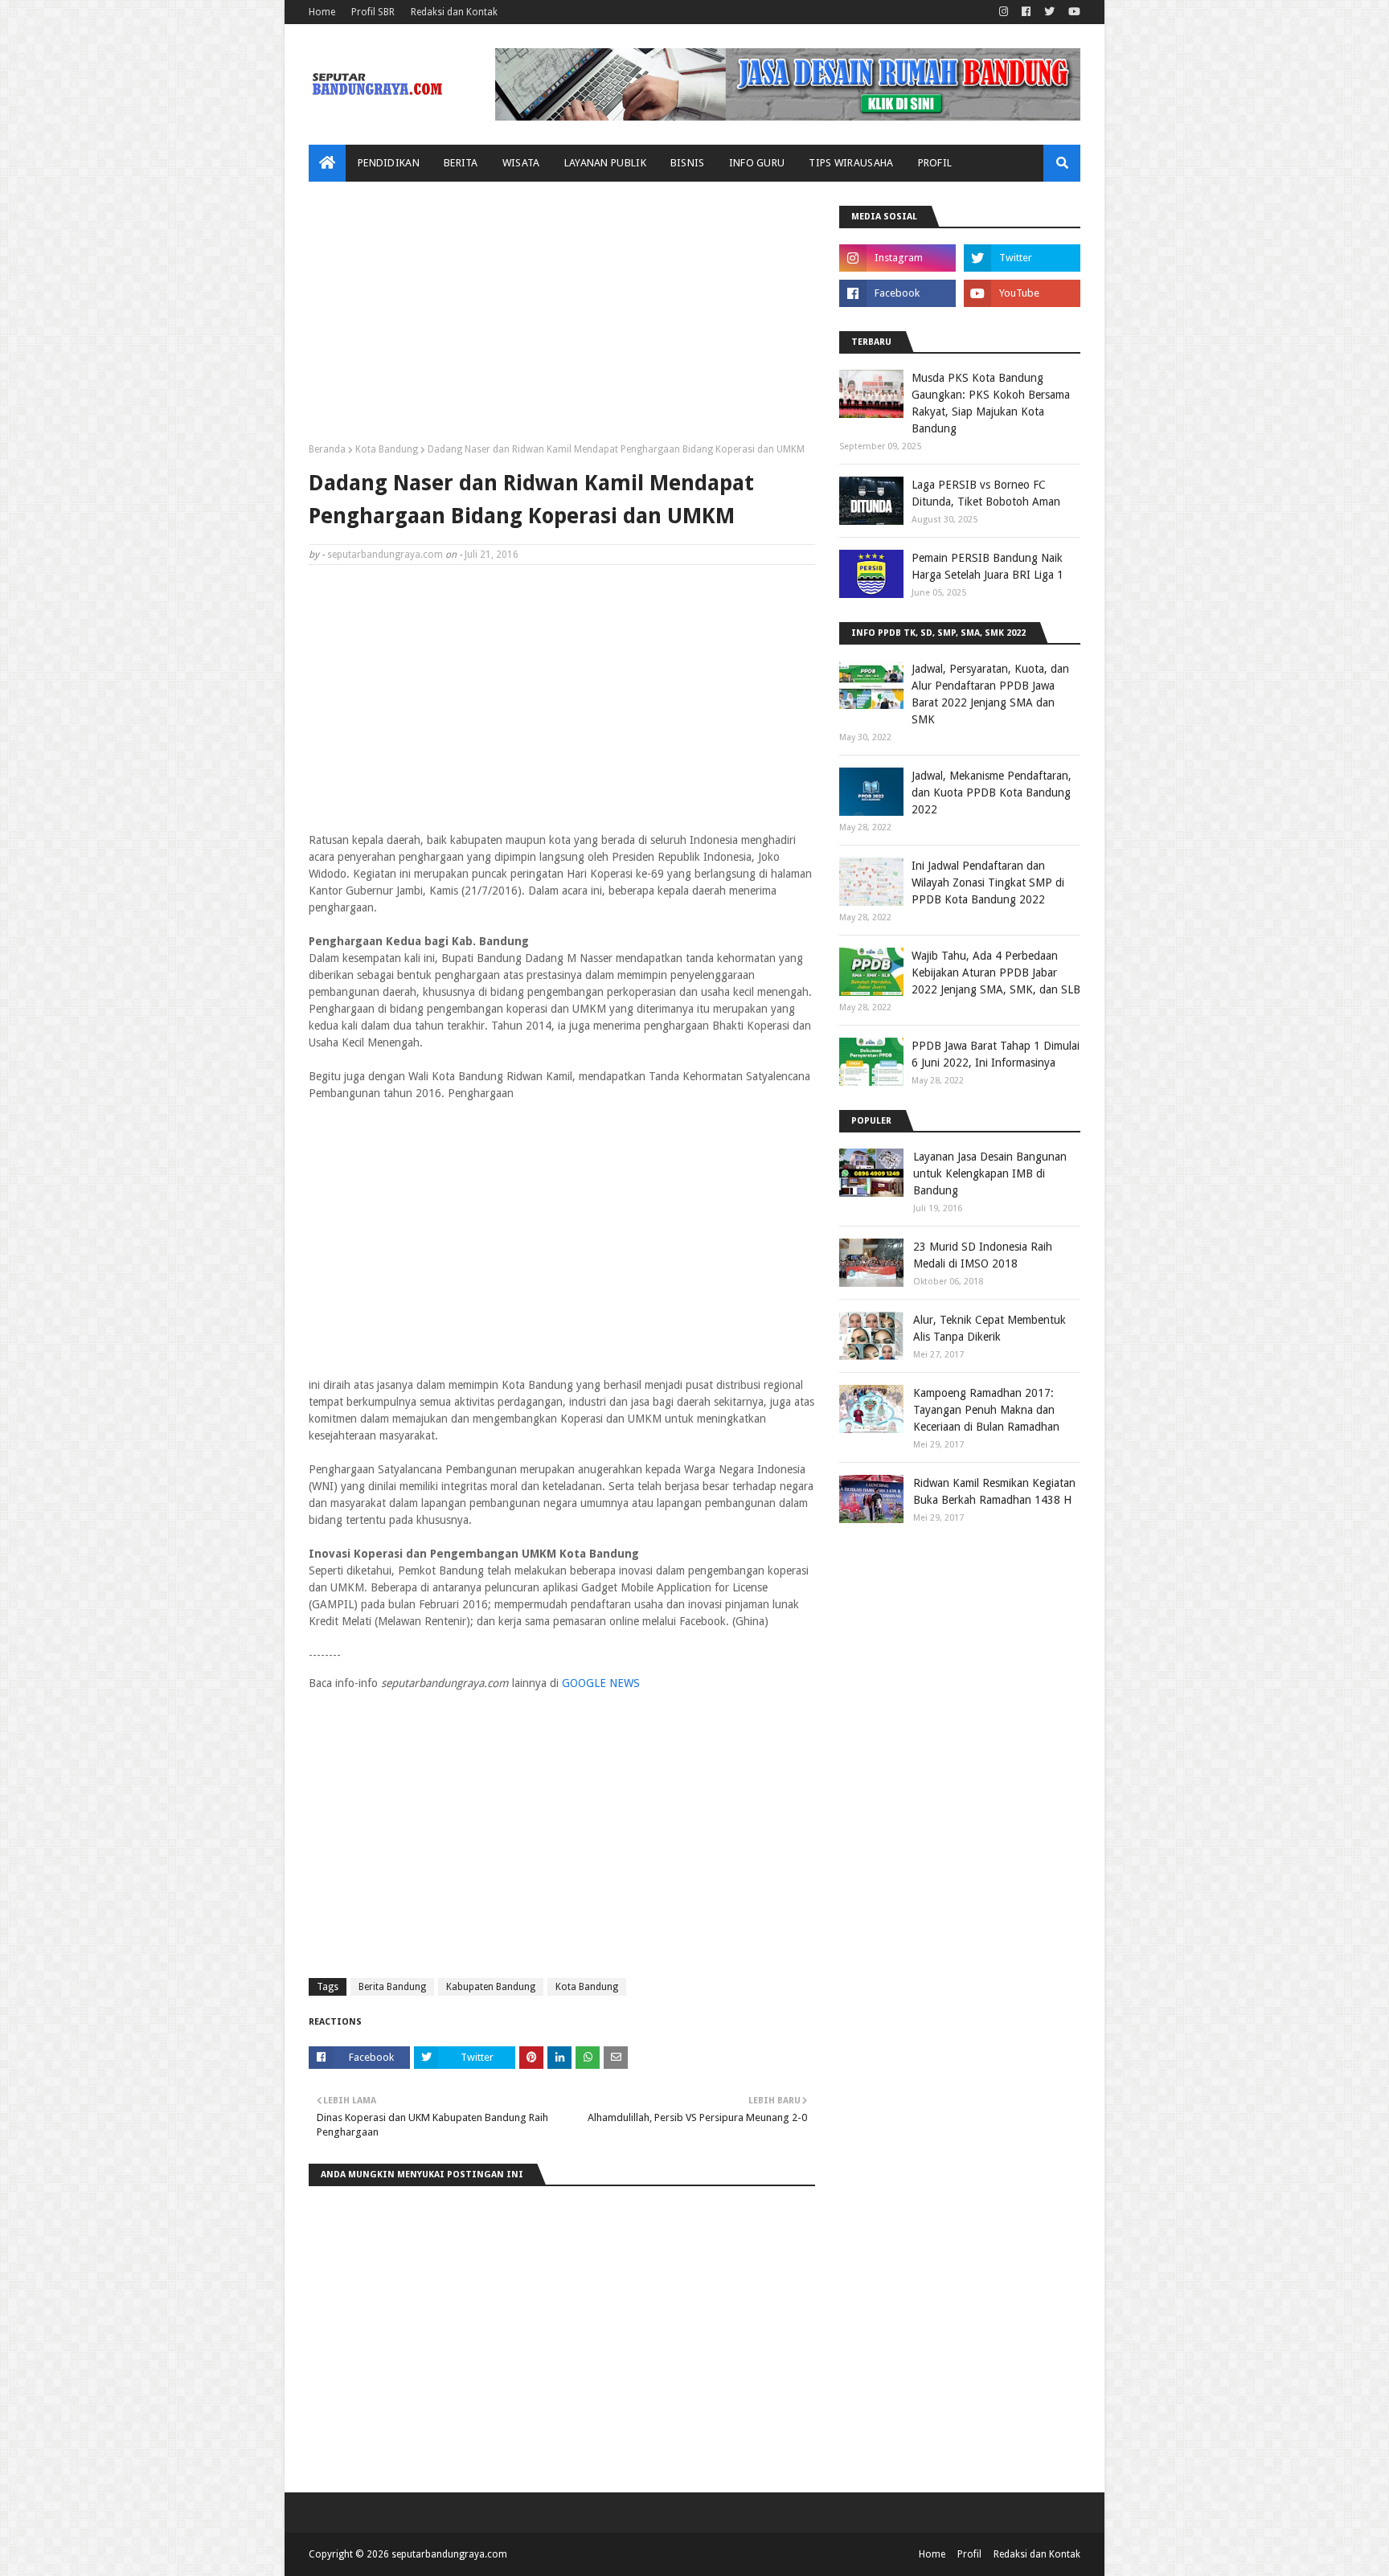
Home (322, 12)
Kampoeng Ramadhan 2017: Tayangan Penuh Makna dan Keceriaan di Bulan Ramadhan (986, 1410)
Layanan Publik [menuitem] (605, 163)
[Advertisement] (562, 318)
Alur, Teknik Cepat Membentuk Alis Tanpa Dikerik (990, 1328)
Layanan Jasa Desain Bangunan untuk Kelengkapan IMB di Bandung (990, 1173)
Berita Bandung (392, 1987)
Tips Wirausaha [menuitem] (851, 163)
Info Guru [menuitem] (757, 163)
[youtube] (1072, 12)
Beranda (327, 449)
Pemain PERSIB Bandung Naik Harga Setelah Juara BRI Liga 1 (987, 566)
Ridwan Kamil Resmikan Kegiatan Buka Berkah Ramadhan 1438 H (994, 1491)
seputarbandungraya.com (385, 555)
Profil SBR (373, 12)
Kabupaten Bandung (491, 1987)
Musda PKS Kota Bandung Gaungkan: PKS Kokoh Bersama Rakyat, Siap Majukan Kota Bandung (991, 403)
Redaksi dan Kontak (454, 12)
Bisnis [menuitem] (688, 163)
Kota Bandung (387, 449)
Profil (969, 2554)
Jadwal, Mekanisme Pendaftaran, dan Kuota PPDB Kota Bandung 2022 (992, 792)
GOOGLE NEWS (601, 1683)
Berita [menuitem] (461, 163)
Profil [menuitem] (935, 163)
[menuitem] (327, 163)
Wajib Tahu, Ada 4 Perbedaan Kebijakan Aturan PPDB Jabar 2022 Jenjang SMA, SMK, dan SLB (996, 973)
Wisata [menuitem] (521, 163)
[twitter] (1049, 12)
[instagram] (1004, 12)
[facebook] (1026, 12)
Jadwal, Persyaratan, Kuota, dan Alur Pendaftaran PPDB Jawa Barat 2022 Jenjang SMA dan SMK (990, 694)
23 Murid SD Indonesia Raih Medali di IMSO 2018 (983, 1255)
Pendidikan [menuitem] (389, 163)
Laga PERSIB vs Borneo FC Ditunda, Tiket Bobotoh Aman (986, 493)
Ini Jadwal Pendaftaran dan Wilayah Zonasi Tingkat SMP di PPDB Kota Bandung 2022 (988, 883)
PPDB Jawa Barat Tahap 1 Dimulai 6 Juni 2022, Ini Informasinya (996, 1054)
